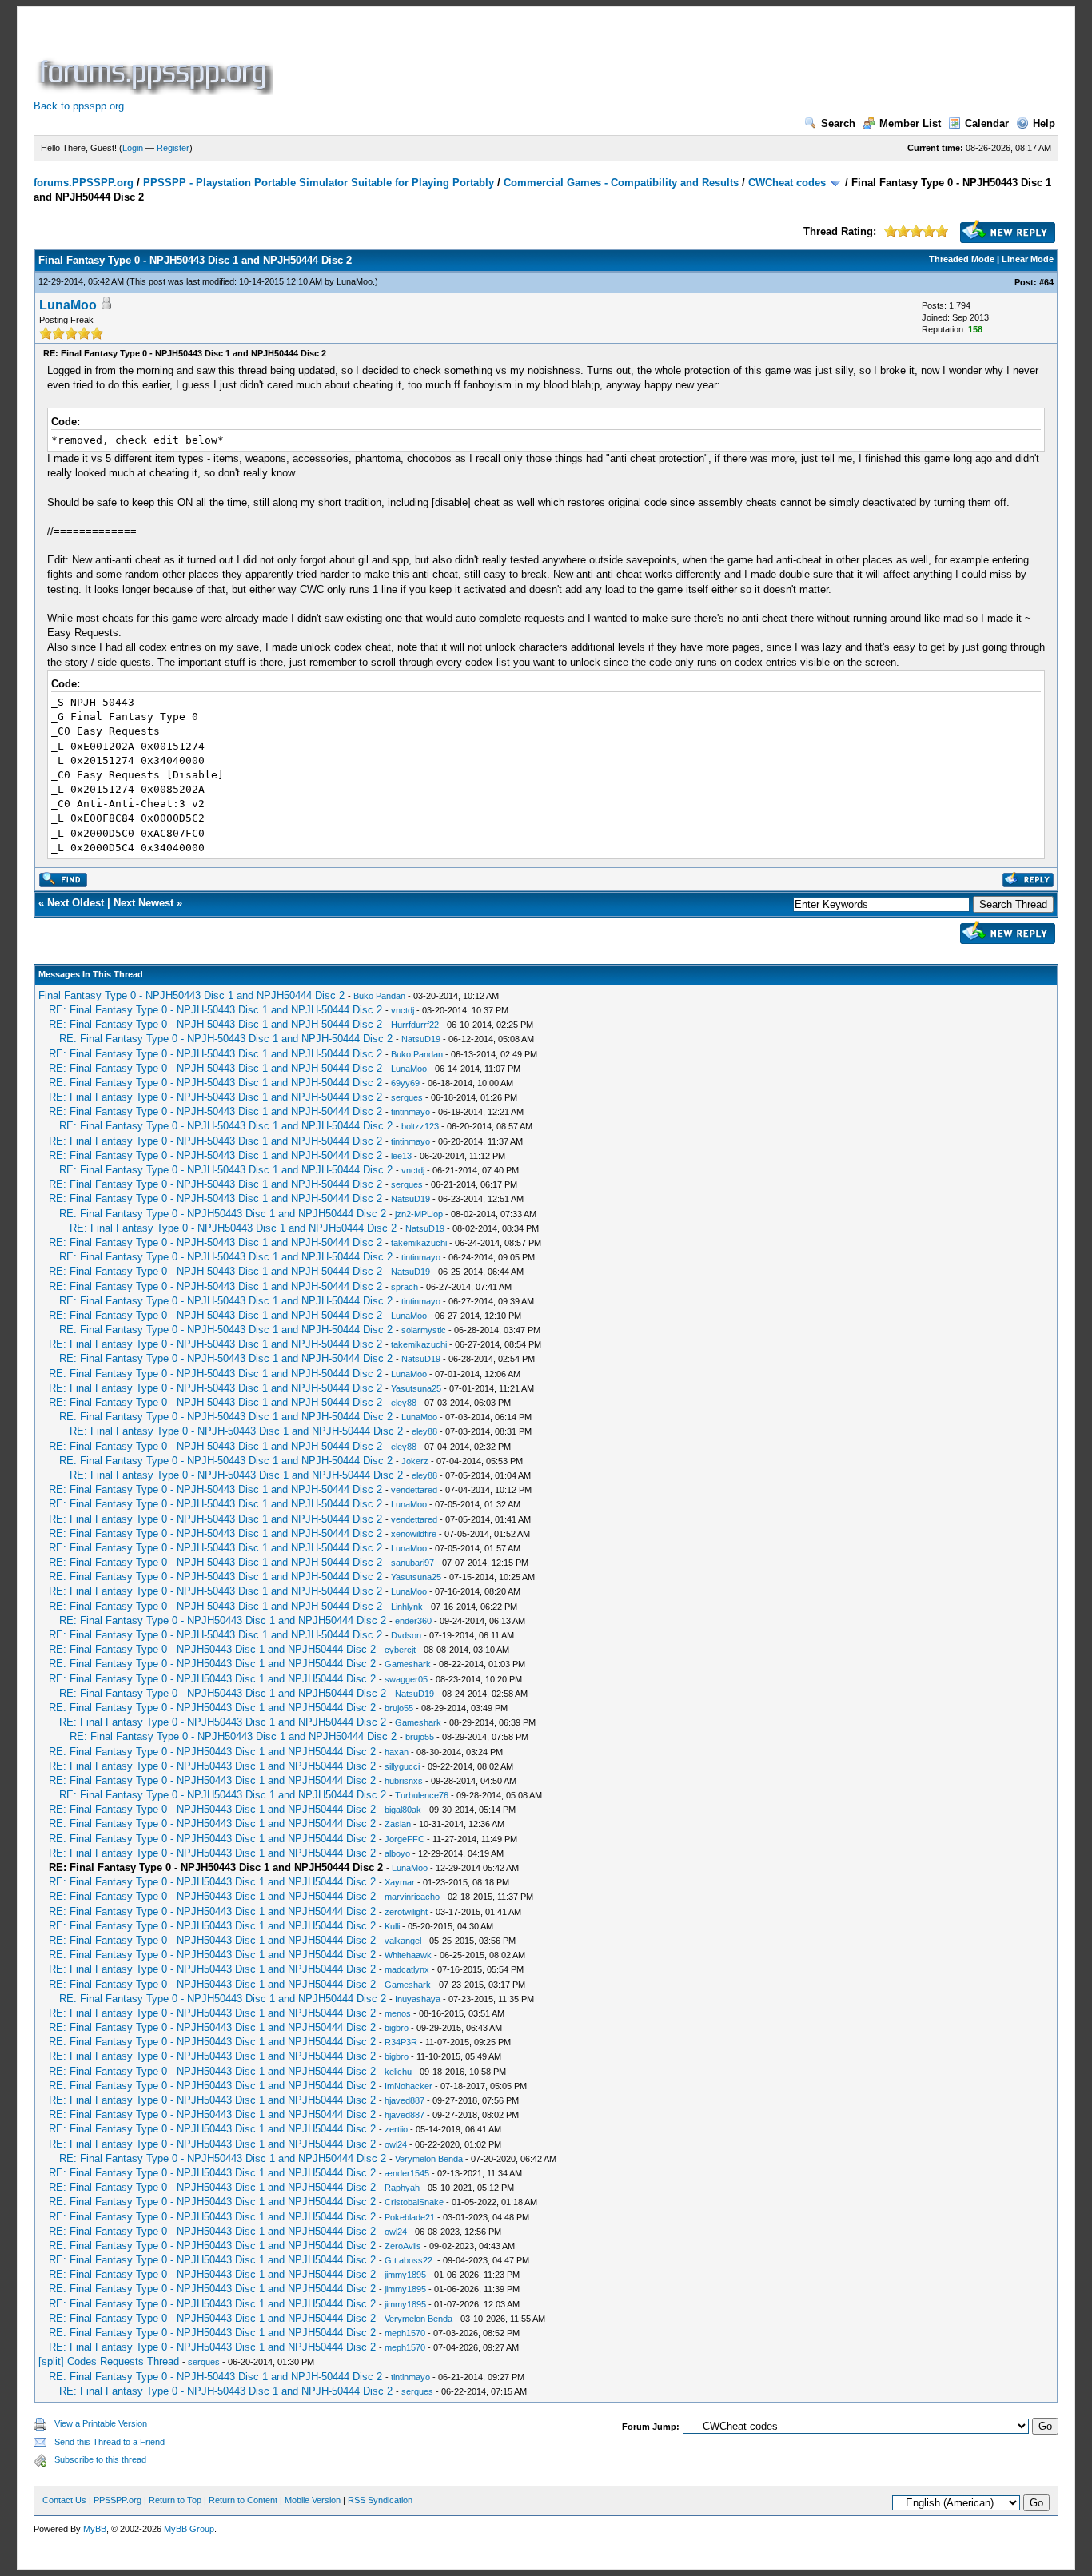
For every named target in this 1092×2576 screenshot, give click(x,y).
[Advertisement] (568, 59)
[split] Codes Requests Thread (109, 2361)
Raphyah (402, 2188)
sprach (405, 1287)
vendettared (414, 1490)
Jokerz (415, 1461)
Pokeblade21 (410, 2217)
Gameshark (408, 1664)
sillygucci (402, 1766)
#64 (1046, 282)
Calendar (987, 123)
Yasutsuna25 (416, 1388)
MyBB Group (189, 2529)
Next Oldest (76, 903)
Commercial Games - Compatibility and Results (621, 183)
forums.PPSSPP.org (84, 183)
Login (133, 148)
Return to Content (243, 2500)
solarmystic (424, 1330)
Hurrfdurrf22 (415, 1025)
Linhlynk (407, 1607)
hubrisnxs (404, 1781)
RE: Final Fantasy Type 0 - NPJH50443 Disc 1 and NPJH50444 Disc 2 (223, 1214)
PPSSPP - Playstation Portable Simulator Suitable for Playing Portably (319, 183)
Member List (910, 123)
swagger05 (406, 1679)
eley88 (404, 1403)
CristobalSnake (414, 2202)
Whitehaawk (408, 1955)
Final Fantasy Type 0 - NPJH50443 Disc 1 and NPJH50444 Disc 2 (191, 995)
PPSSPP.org (118, 2500)
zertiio (396, 2129)
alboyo (397, 1853)
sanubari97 (412, 1563)
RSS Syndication (380, 2500)
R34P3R (401, 2042)
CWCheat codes (787, 183)
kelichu (398, 2072)
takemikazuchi (419, 1243)
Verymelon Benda (429, 2159)
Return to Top (175, 2500)
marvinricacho (412, 1897)
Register (173, 148)
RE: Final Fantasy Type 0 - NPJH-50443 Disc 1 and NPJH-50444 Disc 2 (215, 1010)
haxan (397, 1752)
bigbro (397, 2028)
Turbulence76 (422, 1795)
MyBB (95, 2529)
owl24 (396, 2144)
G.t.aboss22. (410, 2260)
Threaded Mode (962, 259)
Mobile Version (313, 2500)
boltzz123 (420, 1126)
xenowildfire (414, 1534)
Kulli (392, 1926)
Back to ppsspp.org (79, 106)
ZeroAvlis (403, 2246)
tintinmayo (410, 1112)
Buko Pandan (379, 996)
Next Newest (143, 903)
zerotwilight (406, 1912)
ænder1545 (407, 2173)
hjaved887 (405, 2100)
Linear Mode (1028, 259)
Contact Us (64, 2500)
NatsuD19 (421, 1039)
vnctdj (403, 1010)
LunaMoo (355, 281)
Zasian (398, 1824)
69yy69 (405, 1083)
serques (407, 1097)
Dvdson (406, 1635)
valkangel (403, 1941)
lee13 (401, 1156)
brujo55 (399, 1708)
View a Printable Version (101, 2423)
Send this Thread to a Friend (110, 2442)
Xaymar (400, 1882)
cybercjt (400, 1650)
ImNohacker (409, 2086)
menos (398, 2013)
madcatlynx (407, 1969)
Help (1044, 123)
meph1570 (405, 2333)
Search (838, 123)
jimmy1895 (405, 2275)
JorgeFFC (405, 1839)
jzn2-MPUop (419, 1214)
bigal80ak (403, 1810)
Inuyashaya (418, 1999)
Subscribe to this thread (100, 2459)
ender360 (413, 1621)
